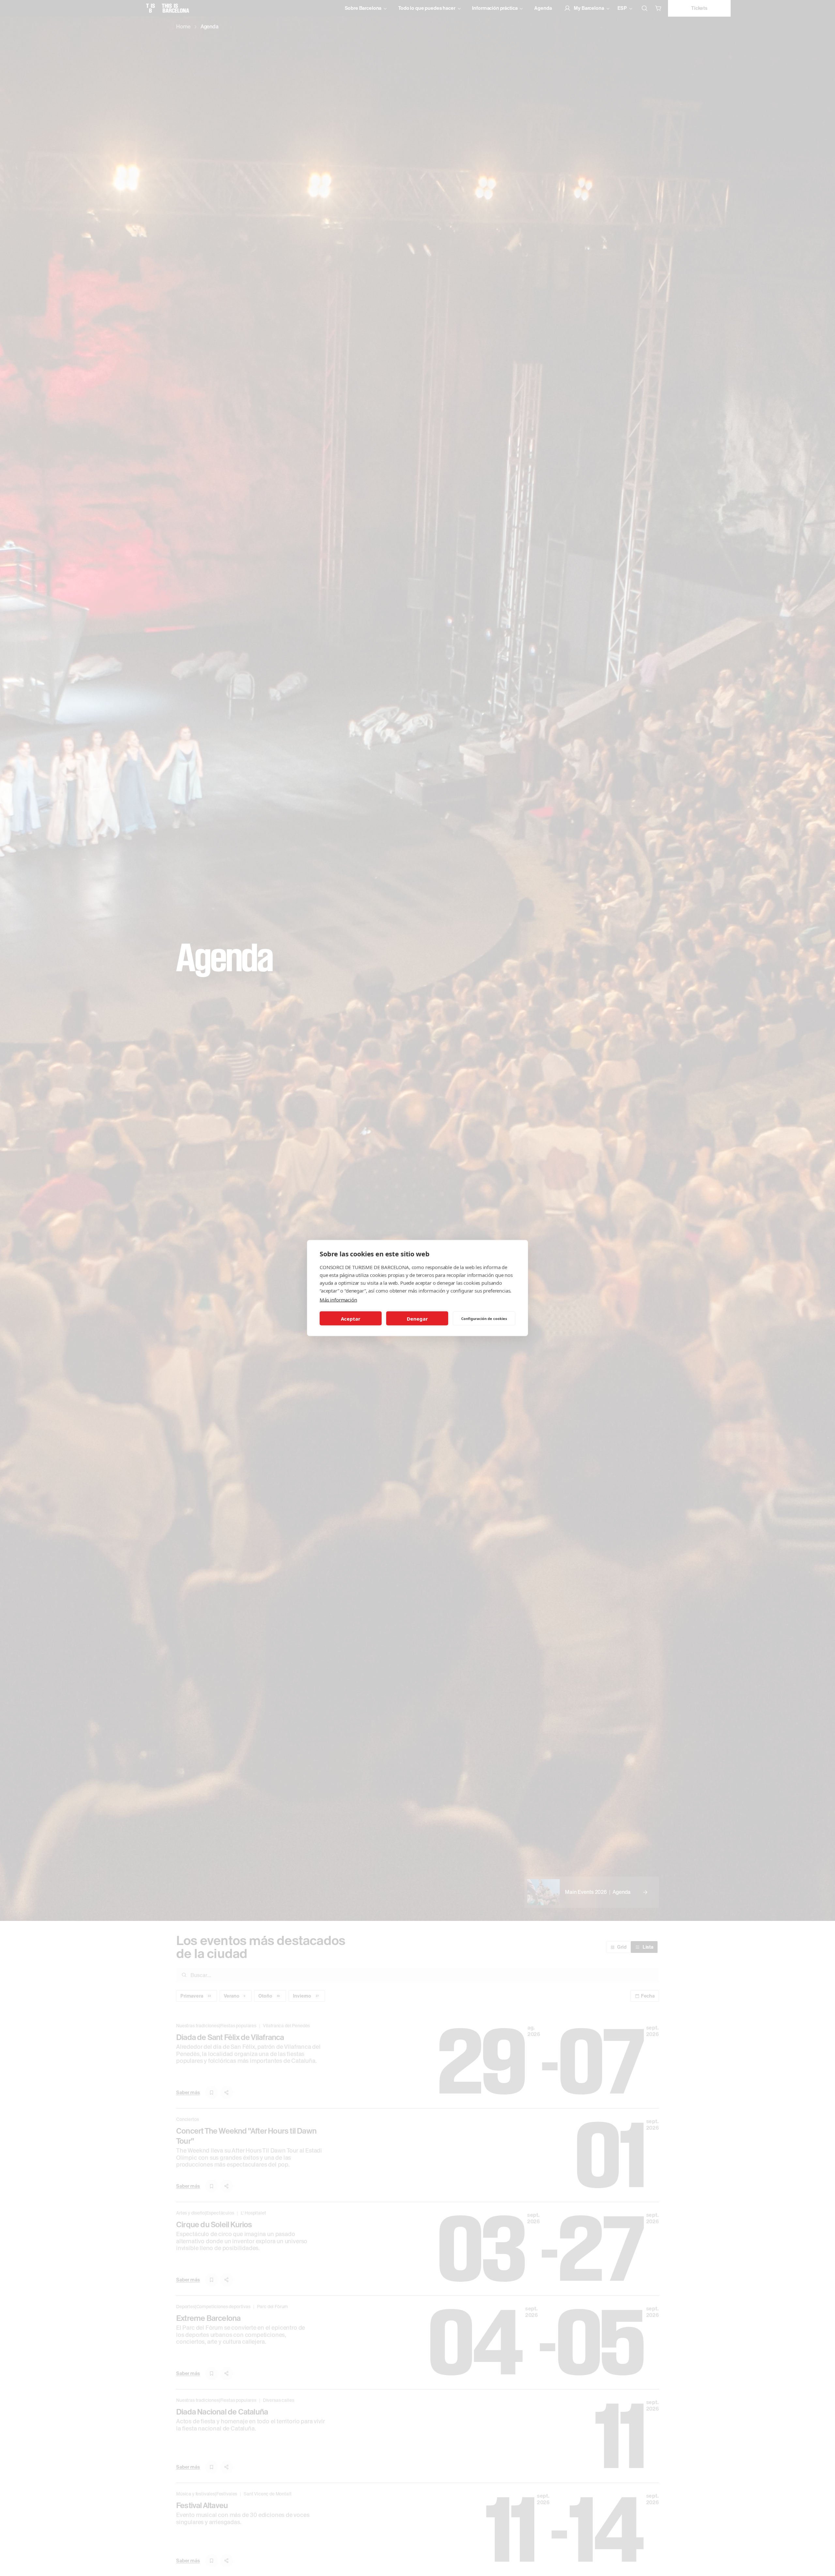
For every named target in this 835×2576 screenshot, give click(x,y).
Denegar (417, 1318)
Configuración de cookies (484, 1318)
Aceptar (351, 1318)
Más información (338, 1300)
